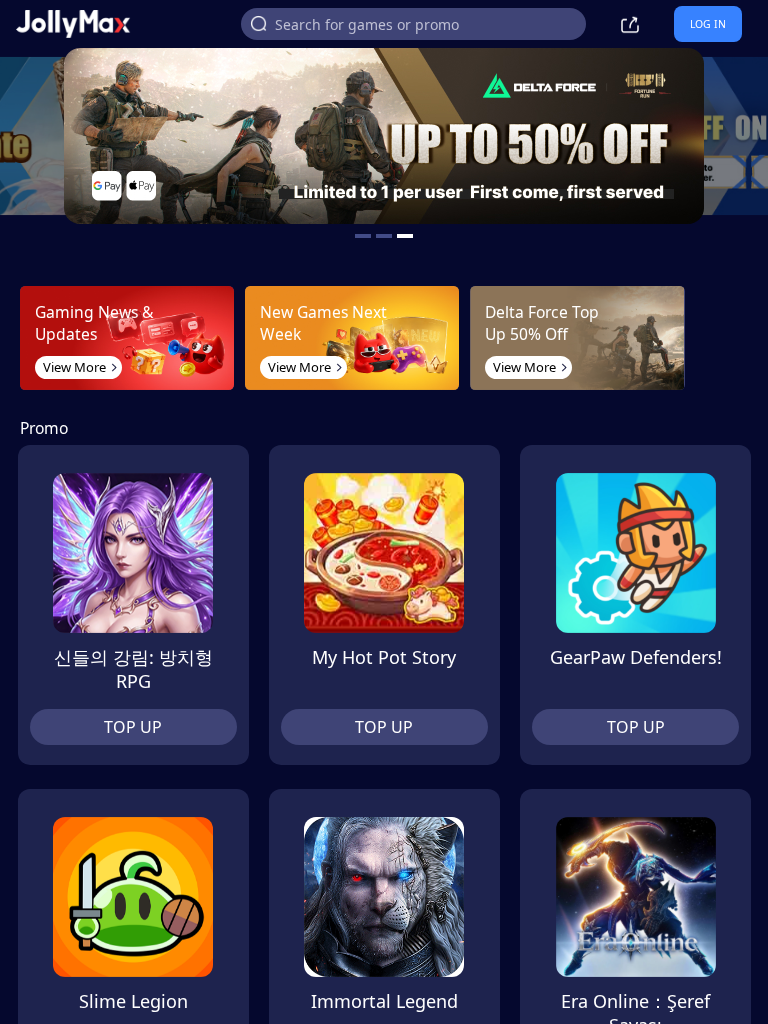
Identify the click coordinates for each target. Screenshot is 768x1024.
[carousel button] (363, 236)
